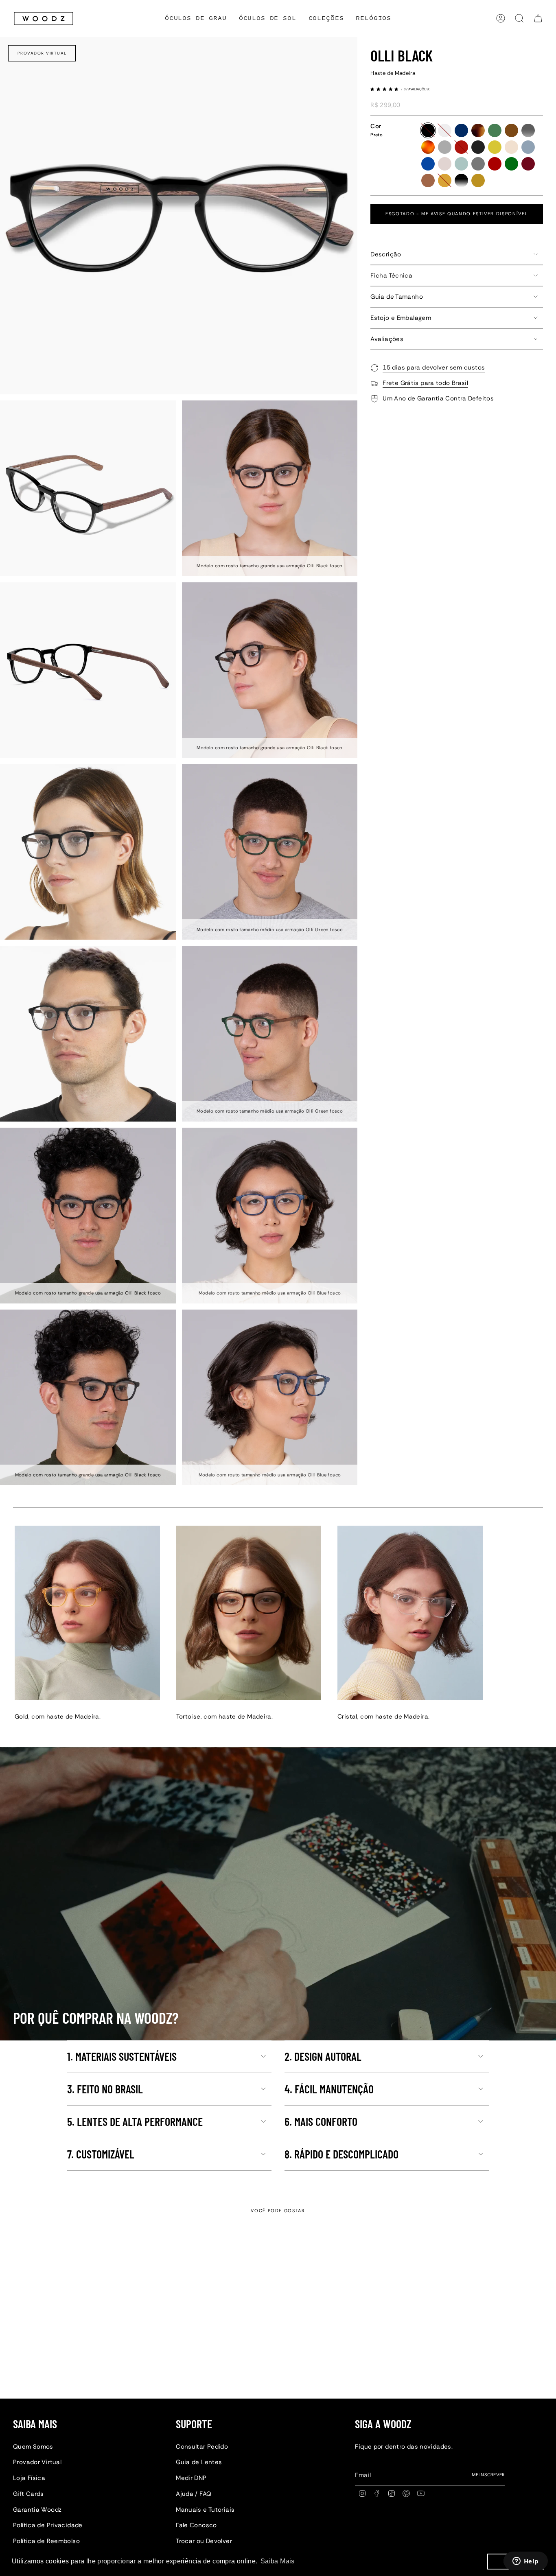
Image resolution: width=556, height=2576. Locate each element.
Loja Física (29, 2478)
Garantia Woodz (37, 2510)
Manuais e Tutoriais (205, 2510)
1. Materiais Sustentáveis (122, 2056)
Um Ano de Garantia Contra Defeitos (438, 398)
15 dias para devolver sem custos (434, 367)
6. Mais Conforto (321, 2121)
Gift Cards (28, 2494)
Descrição (386, 254)
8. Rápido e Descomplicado (341, 2154)
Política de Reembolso (46, 2541)
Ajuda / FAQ (194, 2494)
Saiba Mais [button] (278, 2561)
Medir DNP (191, 2478)
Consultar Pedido (202, 2447)
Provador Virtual (42, 53)
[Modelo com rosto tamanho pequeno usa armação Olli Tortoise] (249, 1613)
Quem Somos (33, 2447)
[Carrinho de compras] (538, 18)
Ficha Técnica (391, 276)
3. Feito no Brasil (105, 2089)
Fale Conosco (196, 2525)
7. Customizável (101, 2154)
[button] (326, 19)
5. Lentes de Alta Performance (135, 2121)
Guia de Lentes (199, 2462)
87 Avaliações (417, 89)
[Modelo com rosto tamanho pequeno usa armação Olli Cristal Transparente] (410, 1613)
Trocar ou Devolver (204, 2541)
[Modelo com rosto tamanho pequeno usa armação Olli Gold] (87, 1613)
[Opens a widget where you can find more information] (525, 2562)
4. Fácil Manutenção (329, 2089)
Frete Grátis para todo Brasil (425, 383)
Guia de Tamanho (397, 297)
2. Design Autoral (323, 2056)
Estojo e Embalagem (401, 318)
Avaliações (387, 339)
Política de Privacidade (48, 2525)
